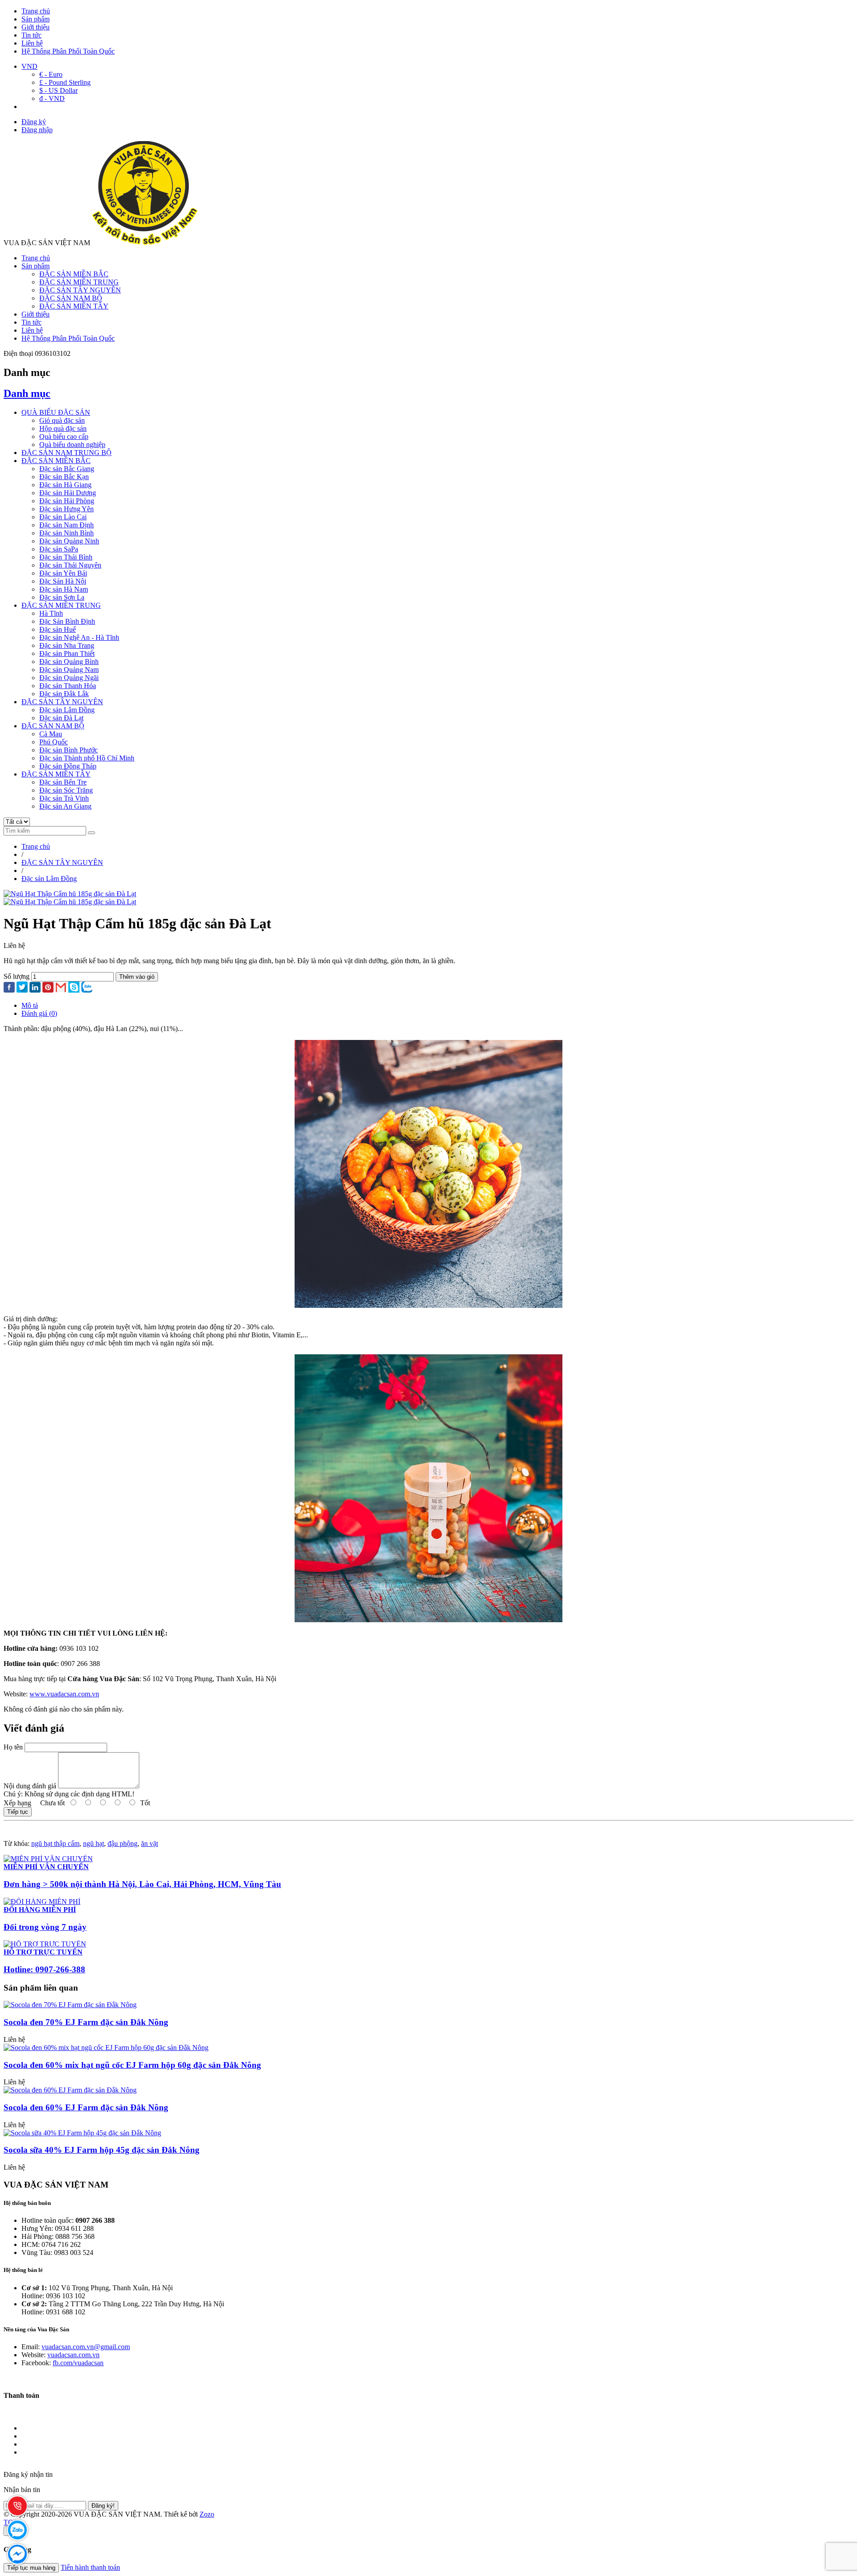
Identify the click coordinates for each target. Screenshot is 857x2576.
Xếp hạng (17, 1803)
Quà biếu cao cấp (64, 436)
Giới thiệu (35, 27)
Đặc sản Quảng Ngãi (69, 678)
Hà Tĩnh (51, 613)
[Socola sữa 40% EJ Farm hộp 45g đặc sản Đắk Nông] (82, 2133)
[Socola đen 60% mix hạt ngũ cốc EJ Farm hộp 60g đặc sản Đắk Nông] (106, 2048)
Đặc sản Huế (58, 629)
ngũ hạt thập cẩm (55, 1843)
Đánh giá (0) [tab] (39, 1013)
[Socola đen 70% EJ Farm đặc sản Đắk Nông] (70, 2005)
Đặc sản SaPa (59, 549)
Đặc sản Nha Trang (67, 645)
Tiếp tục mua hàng (31, 2568)
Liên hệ (32, 43)
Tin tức (31, 35)
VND (29, 66)
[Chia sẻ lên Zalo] (87, 988)
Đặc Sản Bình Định (67, 621)
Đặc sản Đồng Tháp (68, 766)
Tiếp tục (18, 1812)
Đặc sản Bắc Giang (67, 469)
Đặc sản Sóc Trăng (66, 790)
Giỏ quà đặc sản (62, 420)
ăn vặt (150, 1843)
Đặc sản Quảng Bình (69, 662)
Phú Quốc (54, 742)
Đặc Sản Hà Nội (63, 581)
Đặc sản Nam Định (67, 525)
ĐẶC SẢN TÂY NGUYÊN (80, 290)
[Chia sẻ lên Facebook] (9, 988)
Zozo (207, 2514)
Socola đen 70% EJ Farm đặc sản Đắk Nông (86, 2022)
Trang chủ (36, 11)
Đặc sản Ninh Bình (67, 533)
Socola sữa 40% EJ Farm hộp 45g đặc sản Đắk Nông (102, 2150)
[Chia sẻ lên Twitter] (22, 988)
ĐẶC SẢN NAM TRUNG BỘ (67, 453)
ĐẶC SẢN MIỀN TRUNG (79, 282)
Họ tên (13, 1747)
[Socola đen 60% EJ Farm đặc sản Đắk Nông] (70, 2090)
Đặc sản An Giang (65, 806)
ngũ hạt (94, 1843)
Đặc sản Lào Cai (63, 517)
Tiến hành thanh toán (90, 2567)
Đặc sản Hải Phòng (67, 501)
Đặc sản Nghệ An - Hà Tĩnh (79, 637)
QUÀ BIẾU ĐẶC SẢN (56, 412)
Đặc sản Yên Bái (63, 573)
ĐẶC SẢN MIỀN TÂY (74, 306)
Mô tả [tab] (30, 1005)
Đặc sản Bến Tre (63, 782)
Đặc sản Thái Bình (66, 557)
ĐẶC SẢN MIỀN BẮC (74, 274)
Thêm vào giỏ (137, 977)
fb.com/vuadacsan (78, 2363)
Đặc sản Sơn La (62, 597)
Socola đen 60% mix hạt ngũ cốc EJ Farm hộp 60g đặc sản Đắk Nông (132, 2065)
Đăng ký (34, 122)
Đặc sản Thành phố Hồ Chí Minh (87, 758)
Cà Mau (51, 734)
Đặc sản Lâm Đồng (67, 710)
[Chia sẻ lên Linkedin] (35, 988)
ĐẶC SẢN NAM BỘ (71, 298)
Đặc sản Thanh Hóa (68, 686)
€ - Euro (51, 74)
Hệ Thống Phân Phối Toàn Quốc (68, 51)
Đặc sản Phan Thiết (67, 653)
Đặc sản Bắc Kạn (64, 477)
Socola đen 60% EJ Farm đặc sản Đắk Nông (86, 2107)
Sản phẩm (35, 19)
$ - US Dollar (58, 90)
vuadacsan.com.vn (73, 2355)
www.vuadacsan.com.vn (64, 1694)
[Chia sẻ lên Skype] (74, 988)
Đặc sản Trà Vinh (64, 798)
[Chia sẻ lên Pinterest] (48, 988)
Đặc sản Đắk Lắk (64, 694)
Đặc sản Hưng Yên (67, 509)
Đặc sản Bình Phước (69, 750)
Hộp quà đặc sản (63, 428)
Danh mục (27, 393)
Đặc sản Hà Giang (65, 485)
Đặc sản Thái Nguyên (70, 565)
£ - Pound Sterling (65, 82)
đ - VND (52, 98)
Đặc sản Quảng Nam (69, 670)
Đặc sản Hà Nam (64, 589)
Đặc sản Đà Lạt (61, 718)
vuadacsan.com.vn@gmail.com (86, 2347)
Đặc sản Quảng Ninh (69, 541)
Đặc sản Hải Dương (68, 493)
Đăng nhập (37, 130)
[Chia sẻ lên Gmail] (61, 988)
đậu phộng (123, 1843)
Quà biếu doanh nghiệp (72, 445)
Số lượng (17, 976)
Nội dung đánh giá (30, 1786)
